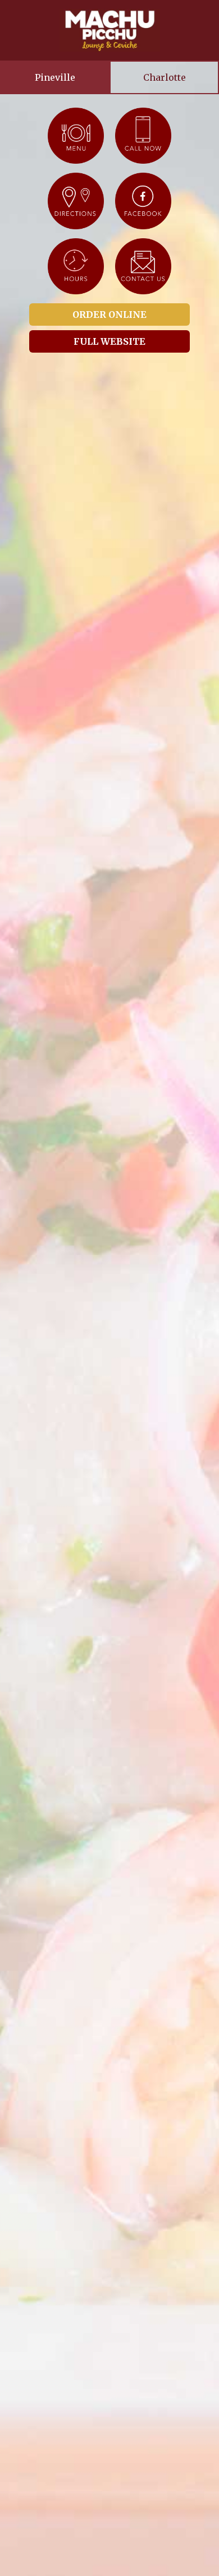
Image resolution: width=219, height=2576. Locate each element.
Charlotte (165, 77)
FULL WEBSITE (109, 341)
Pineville (55, 77)
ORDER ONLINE (109, 315)
